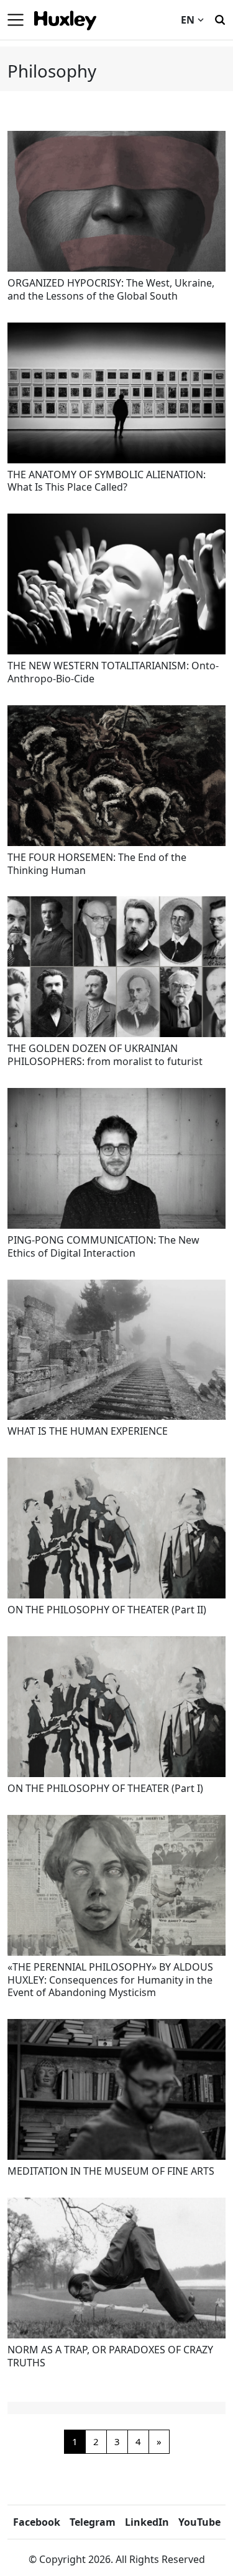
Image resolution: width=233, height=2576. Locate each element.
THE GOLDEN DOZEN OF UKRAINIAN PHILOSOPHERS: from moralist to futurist (105, 1055)
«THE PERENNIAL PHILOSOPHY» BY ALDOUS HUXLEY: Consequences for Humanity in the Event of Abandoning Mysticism (110, 1980)
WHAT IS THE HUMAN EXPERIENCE (88, 1431)
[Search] (220, 19)
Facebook (37, 2522)
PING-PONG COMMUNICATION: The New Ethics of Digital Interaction (103, 1246)
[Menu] (16, 20)
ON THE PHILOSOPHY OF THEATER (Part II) (107, 1610)
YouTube (199, 2522)
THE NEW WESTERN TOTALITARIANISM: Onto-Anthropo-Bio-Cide (113, 672)
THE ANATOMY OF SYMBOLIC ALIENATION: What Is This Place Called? (107, 481)
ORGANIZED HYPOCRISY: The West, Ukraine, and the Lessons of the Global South (111, 289)
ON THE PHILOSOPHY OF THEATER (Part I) (105, 1788)
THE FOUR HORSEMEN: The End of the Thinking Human (97, 864)
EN (188, 20)
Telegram (93, 2522)
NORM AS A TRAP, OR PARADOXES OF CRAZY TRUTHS (110, 2356)
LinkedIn (147, 2522)
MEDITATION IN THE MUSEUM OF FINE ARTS (111, 2171)
